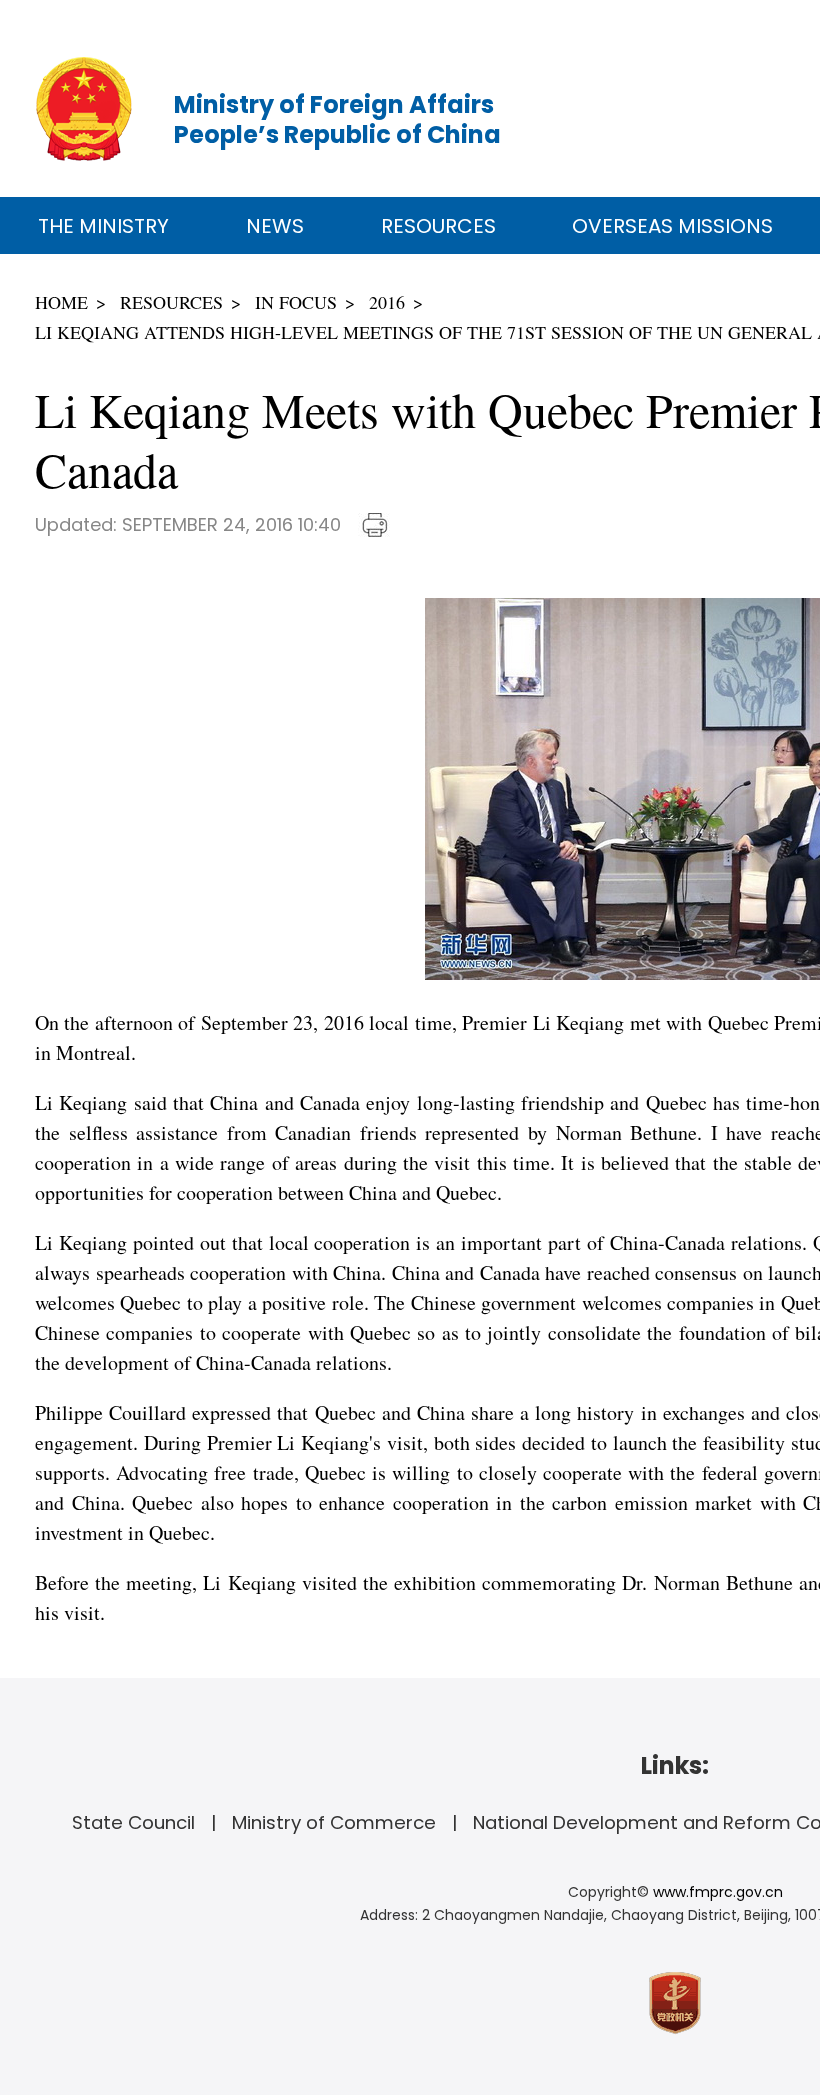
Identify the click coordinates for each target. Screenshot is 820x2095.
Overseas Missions (672, 226)
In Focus (296, 302)
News (275, 226)
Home (61, 302)
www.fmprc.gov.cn (718, 1892)
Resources (438, 226)
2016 (387, 302)
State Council (133, 1822)
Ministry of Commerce (334, 1822)
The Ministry (103, 226)
